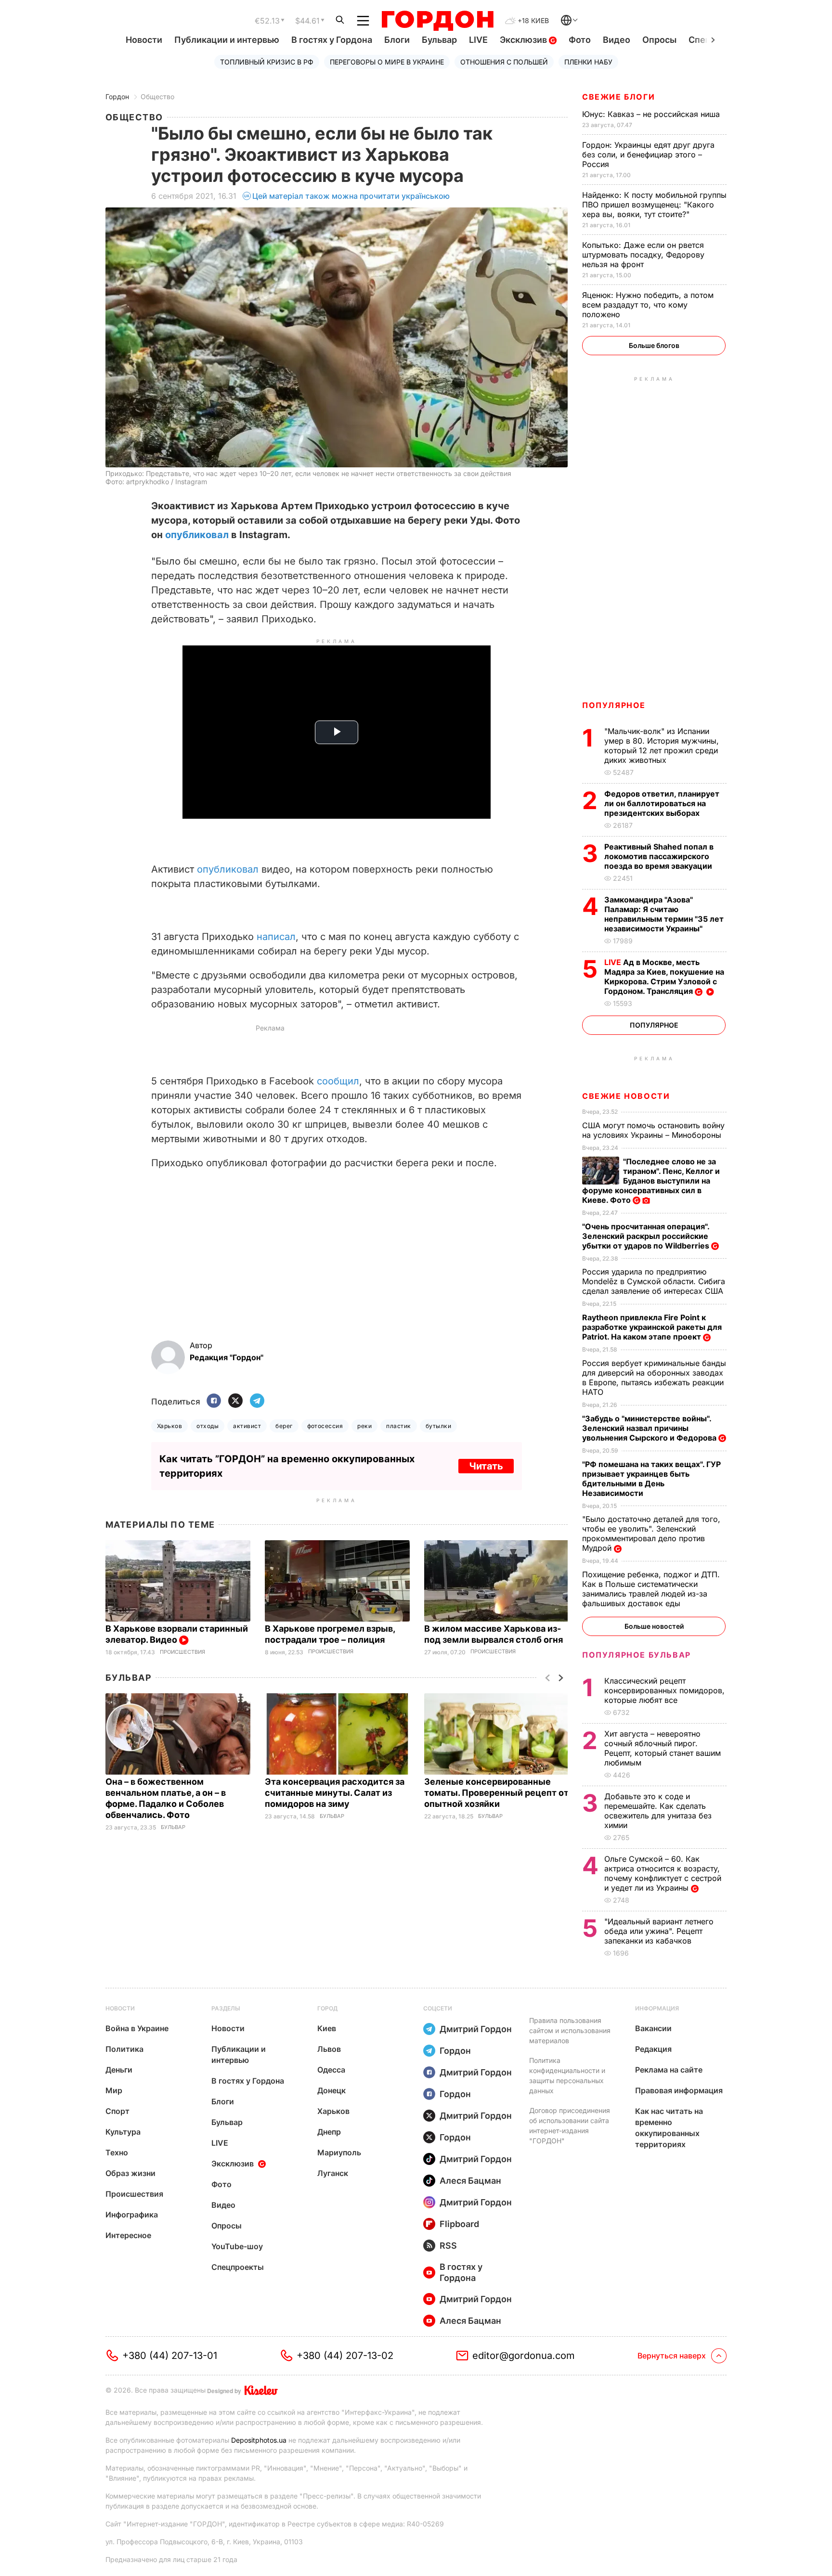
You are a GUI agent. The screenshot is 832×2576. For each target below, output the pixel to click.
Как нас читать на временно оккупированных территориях (669, 2128)
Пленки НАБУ (588, 62)
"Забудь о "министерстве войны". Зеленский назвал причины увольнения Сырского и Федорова (650, 1428)
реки (364, 1426)
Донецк (331, 2090)
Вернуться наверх (672, 2356)
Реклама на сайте (669, 2070)
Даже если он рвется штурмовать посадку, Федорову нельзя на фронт (643, 255)
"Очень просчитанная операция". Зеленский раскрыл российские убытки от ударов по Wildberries (647, 1236)
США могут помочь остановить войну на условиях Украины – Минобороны (653, 1130)
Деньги (119, 2070)
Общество (157, 97)
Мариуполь (339, 2152)
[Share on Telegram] (257, 1401)
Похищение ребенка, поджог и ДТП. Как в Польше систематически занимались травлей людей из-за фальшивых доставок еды (651, 1589)
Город (327, 2008)
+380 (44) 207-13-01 (170, 2356)
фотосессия (325, 1426)
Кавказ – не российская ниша (652, 114)
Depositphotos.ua (259, 2440)
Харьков (169, 1426)
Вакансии (653, 2028)
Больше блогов (654, 345)
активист (247, 1426)
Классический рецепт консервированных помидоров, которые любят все (664, 1690)
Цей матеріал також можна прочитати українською (351, 196)
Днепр (329, 2132)
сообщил (338, 1081)
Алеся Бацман (470, 2181)
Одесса (331, 2070)
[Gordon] (437, 21)
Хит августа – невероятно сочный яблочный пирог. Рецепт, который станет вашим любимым (663, 1748)
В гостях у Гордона (332, 40)
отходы (208, 1426)
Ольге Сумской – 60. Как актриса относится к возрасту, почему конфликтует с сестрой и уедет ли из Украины (663, 1873)
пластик (398, 1426)
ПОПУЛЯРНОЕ (614, 705)
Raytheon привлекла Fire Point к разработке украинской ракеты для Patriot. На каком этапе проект (652, 1327)
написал (275, 937)
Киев (327, 2028)
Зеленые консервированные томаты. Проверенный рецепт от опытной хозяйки (496, 1793)
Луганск (333, 2173)
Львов (329, 2049)
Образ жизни (130, 2173)
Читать (486, 1466)
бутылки (438, 1426)
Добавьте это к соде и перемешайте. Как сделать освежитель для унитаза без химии (658, 1811)
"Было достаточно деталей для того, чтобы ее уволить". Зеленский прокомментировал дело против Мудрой (651, 1533)
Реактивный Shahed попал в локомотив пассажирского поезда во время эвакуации (659, 856)
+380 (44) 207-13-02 (345, 2356)
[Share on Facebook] (214, 1401)
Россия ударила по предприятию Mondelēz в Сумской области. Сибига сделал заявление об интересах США (654, 1281)
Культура (123, 2132)
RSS (448, 2246)
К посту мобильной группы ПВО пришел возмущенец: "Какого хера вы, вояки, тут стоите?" (654, 205)
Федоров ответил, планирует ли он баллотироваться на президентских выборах (662, 803)
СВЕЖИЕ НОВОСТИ (626, 1096)
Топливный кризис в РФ (267, 62)
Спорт (117, 2111)
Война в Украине (137, 2028)
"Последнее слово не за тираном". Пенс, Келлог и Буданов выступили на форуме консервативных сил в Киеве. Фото (651, 1181)
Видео (617, 40)
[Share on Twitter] (235, 1401)
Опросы (659, 40)
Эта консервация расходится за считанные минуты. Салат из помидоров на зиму (335, 1793)
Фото (580, 40)
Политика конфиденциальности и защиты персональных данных (567, 2075)
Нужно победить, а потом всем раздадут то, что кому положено (648, 305)
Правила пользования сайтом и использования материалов (570, 2030)
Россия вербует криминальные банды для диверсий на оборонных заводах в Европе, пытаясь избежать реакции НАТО (654, 1378)
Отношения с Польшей (504, 62)
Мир (114, 2090)
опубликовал (197, 535)
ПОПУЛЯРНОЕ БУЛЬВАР (637, 1655)
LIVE (478, 40)
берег (284, 1426)
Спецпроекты (238, 2267)
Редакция (653, 2049)
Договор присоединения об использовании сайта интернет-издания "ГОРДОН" (570, 2125)
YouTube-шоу (237, 2246)
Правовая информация (679, 2090)
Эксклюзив (524, 40)
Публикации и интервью (227, 40)
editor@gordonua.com (524, 2356)
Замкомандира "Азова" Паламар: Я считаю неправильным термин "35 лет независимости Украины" (664, 914)
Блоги (397, 40)
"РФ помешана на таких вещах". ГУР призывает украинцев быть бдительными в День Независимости (651, 1479)
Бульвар (439, 40)
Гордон (117, 97)
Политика (124, 2049)
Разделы (226, 2008)
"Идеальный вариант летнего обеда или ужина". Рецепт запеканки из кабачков (659, 1931)
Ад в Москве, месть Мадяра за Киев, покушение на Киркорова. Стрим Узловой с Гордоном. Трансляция (664, 977)
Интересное (128, 2235)
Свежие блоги (618, 97)
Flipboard (459, 2224)
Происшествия (182, 1652)
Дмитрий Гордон (476, 2029)
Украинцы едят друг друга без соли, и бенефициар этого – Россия (648, 155)
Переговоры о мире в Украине (387, 62)
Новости (144, 40)
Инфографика (132, 2215)
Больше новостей (654, 1626)
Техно (117, 2152)
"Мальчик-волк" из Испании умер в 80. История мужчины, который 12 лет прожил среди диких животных (662, 746)
